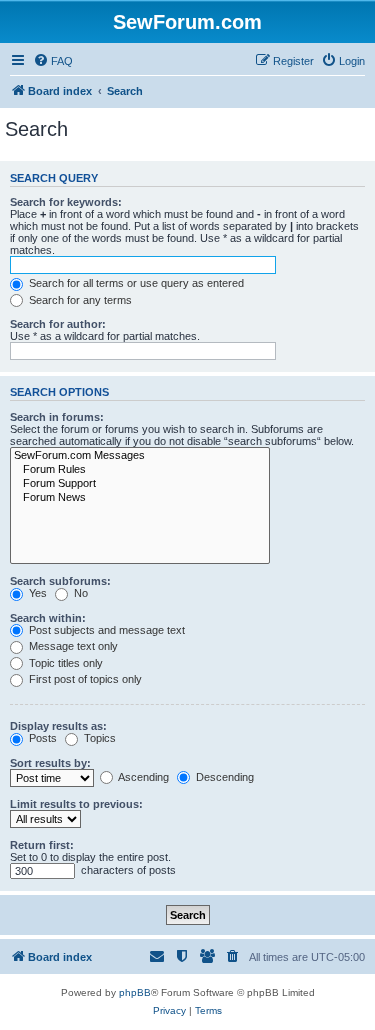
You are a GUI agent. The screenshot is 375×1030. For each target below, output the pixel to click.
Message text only (72, 646)
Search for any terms (79, 300)
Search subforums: (60, 581)
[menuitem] (53, 61)
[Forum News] (140, 498)
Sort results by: (50, 763)
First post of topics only (84, 679)
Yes (36, 593)
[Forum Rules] (140, 470)
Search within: (48, 618)
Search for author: (58, 324)
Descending (223, 777)
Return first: (42, 845)
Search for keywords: (66, 202)
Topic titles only (64, 663)
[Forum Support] (140, 484)
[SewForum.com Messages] (140, 456)
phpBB (135, 992)
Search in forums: (57, 417)
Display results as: (58, 726)
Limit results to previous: (76, 804)
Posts (41, 738)
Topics (98, 738)
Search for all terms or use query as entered (135, 283)
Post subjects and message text (105, 630)
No (79, 593)
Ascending (142, 777)
